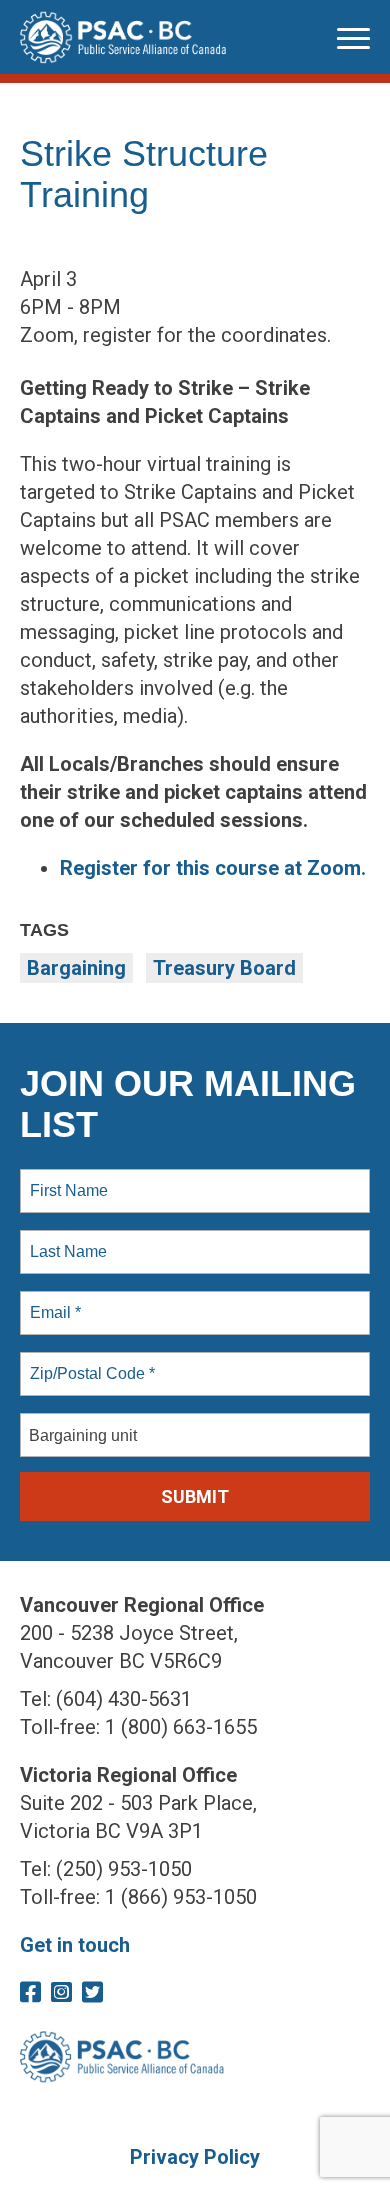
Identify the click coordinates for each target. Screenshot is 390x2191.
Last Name (65, 1240)
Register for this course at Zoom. (213, 868)
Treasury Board (224, 968)
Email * (53, 1301)
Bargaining (76, 968)
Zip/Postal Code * (88, 1362)
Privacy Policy (195, 2157)
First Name (67, 1179)
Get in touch (75, 1945)
